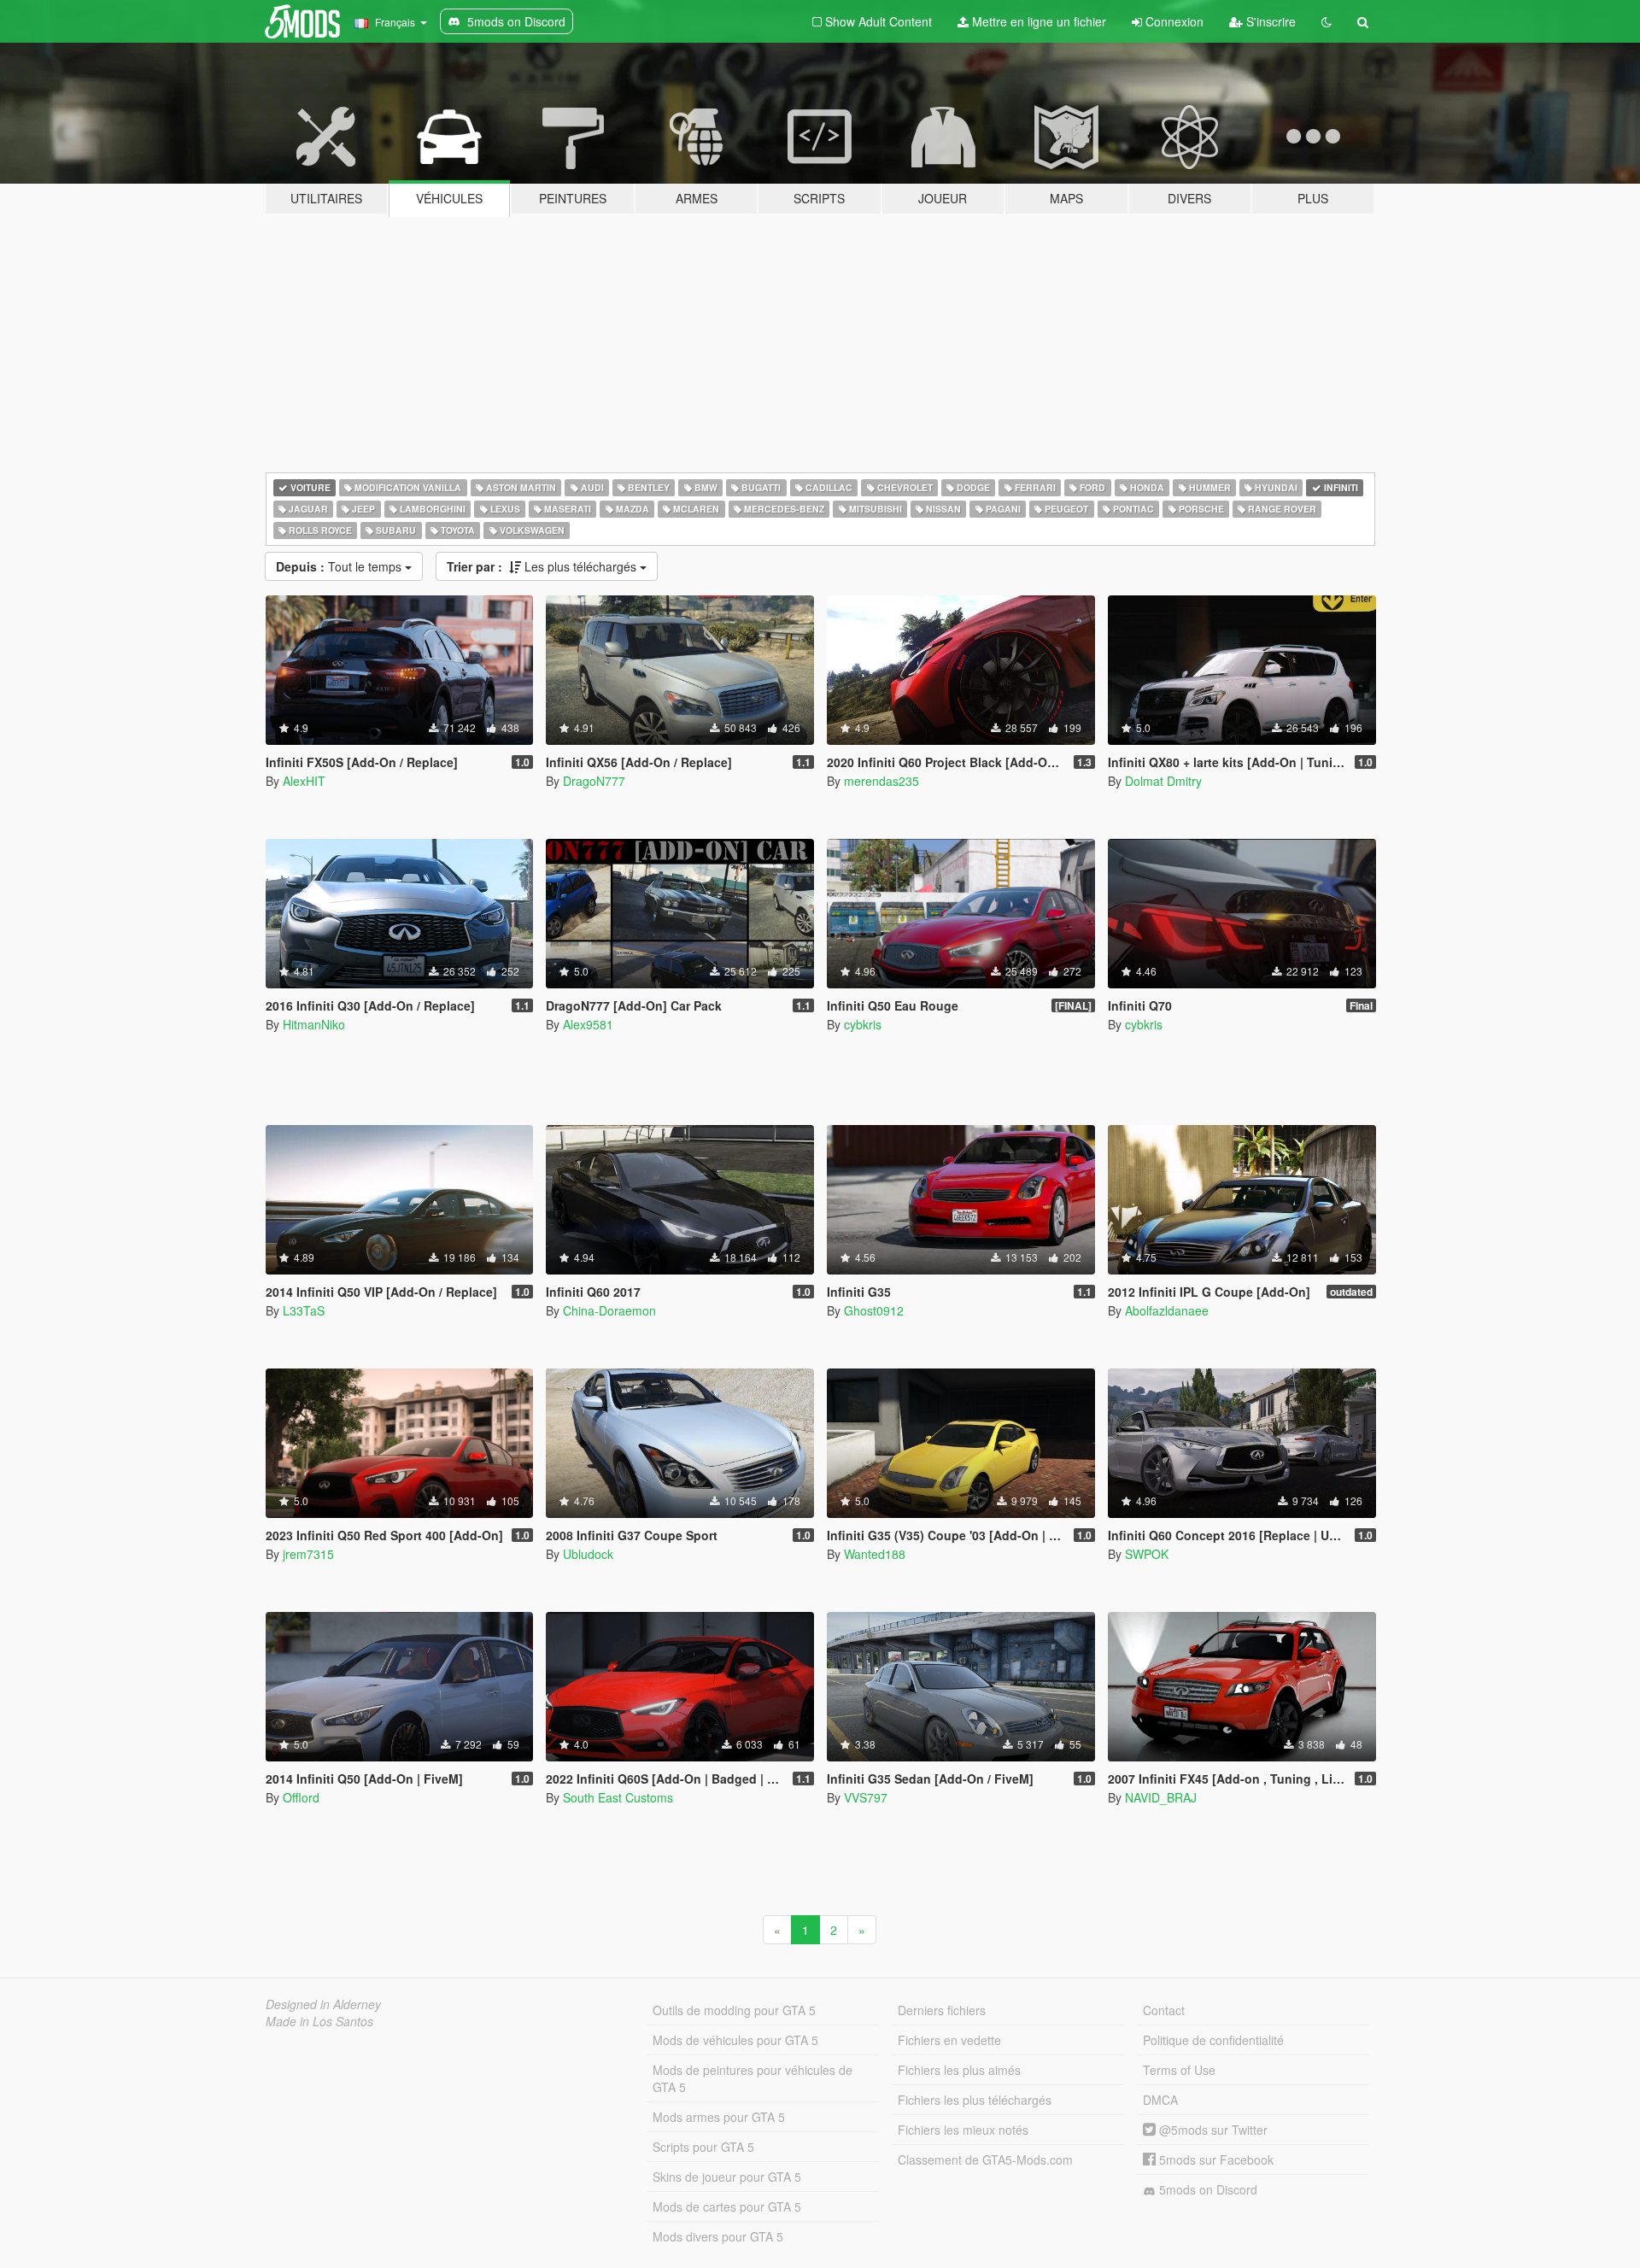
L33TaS (304, 1310)
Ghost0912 (874, 1310)
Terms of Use (1179, 2070)
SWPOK (1147, 1554)
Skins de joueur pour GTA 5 (727, 2177)
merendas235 (881, 781)
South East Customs (618, 1797)
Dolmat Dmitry (1163, 781)
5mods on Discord (1207, 2189)
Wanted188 (875, 1554)
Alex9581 (588, 1024)
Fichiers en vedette (949, 2040)
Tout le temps (340, 566)
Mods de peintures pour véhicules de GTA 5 (753, 2078)
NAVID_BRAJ (1161, 1797)
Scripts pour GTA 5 (703, 2147)
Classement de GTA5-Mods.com (985, 2160)
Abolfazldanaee (1167, 1310)
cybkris (863, 1024)
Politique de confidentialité (1213, 2040)
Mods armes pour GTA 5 (719, 2117)
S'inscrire (1269, 21)
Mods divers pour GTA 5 (718, 2236)
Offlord (301, 1797)
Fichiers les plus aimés (959, 2070)
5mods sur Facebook (1215, 2160)
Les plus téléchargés (543, 566)
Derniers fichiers (942, 2010)
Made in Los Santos (319, 2021)
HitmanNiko (314, 1024)
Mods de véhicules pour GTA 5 (735, 2040)
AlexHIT (304, 781)
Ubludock (588, 1554)
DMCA (1160, 2100)
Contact (1164, 2010)
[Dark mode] (1327, 21)
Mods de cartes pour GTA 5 (727, 2206)
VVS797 (866, 1797)
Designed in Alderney (323, 2004)
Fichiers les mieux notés (963, 2130)
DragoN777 (594, 781)
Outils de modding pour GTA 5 (734, 2010)
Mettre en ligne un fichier (1037, 21)
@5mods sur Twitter (1212, 2130)
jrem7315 (308, 1554)
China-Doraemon (609, 1310)
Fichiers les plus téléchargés (975, 2100)
